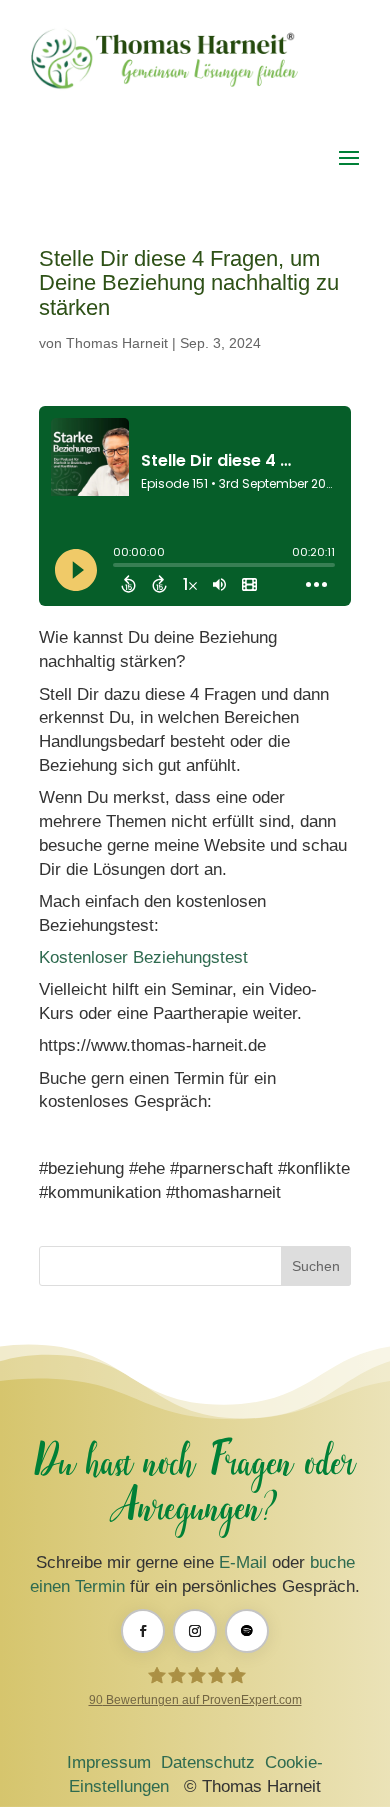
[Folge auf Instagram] (195, 1631)
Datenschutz (208, 1762)
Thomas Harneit (117, 343)
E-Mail (243, 1562)
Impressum (109, 1762)
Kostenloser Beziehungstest (143, 957)
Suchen (316, 1266)
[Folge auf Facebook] (143, 1631)
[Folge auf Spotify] (247, 1631)
